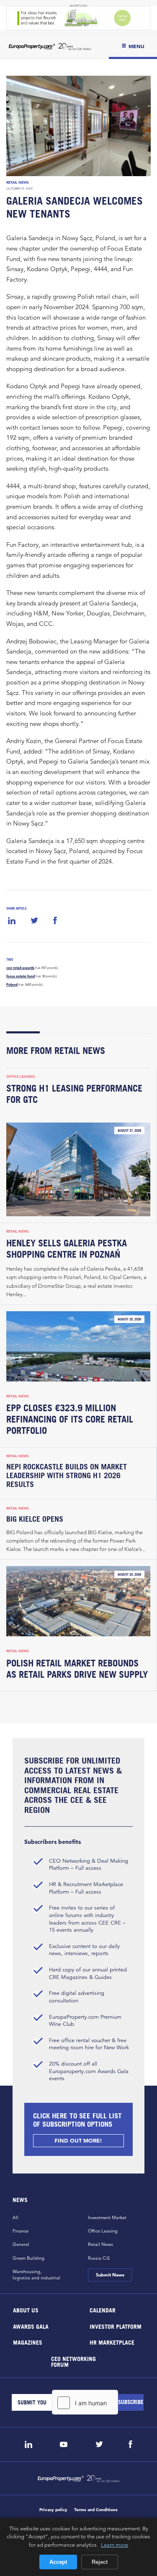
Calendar (102, 2310)
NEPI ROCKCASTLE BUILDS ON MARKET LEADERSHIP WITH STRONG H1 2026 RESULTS (67, 1475)
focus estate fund (21, 976)
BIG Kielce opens (35, 1519)
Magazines (28, 2342)
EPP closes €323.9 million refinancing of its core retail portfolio (70, 1419)
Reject (100, 2562)
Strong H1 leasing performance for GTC (74, 1094)
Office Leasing (21, 1077)
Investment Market (107, 2217)
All (15, 2217)
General (21, 2244)
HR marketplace (112, 2342)
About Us (26, 2310)
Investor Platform (115, 2326)
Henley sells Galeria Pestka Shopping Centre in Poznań (67, 1249)
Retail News (18, 182)
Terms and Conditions (96, 2510)
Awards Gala (31, 2326)
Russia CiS (99, 2258)
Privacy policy (53, 2510)
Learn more (115, 2545)
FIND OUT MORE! (79, 2141)
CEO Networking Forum (73, 2361)
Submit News (110, 2275)
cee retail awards (20, 968)
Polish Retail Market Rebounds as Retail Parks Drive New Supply (77, 1669)
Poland (12, 984)
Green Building (28, 2258)
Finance (21, 2231)
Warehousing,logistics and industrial (36, 2275)
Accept (58, 2562)
